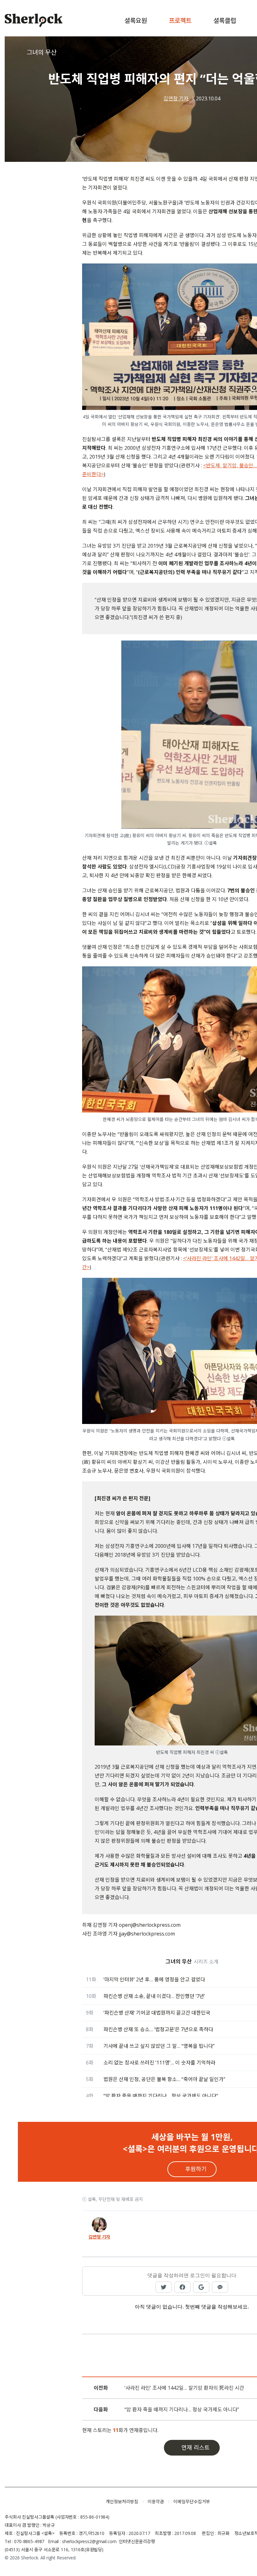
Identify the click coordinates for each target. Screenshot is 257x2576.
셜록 (50, 2502)
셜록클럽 (225, 21)
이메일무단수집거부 (192, 2502)
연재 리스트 (196, 2447)
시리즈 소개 (206, 1962)
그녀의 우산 (42, 52)
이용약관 (156, 2502)
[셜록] (34, 21)
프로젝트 (180, 21)
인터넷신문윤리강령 (137, 2541)
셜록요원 (136, 21)
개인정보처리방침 (122, 2502)
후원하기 (196, 2169)
